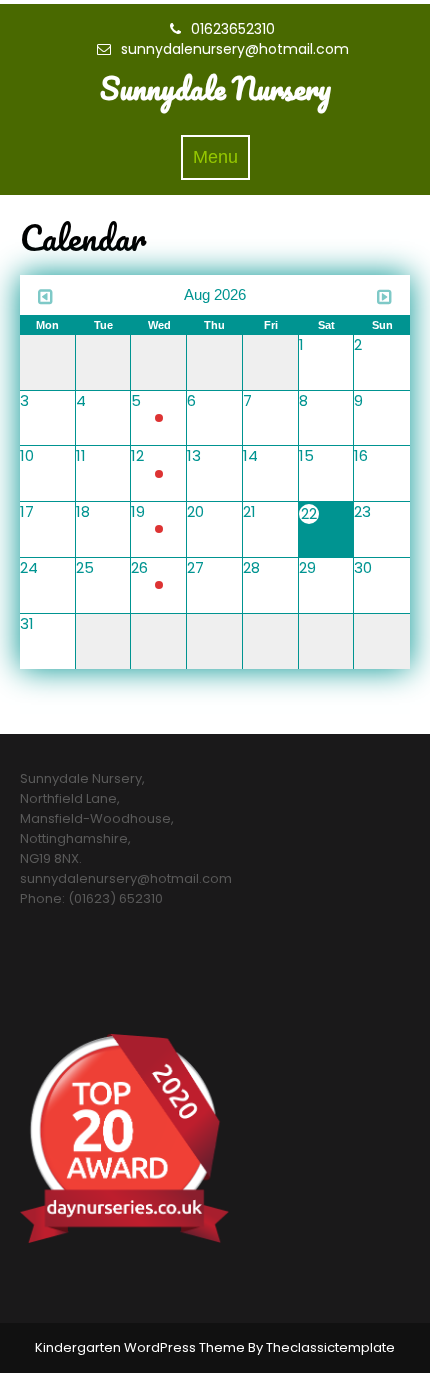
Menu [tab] (221, 162)
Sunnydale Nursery (215, 88)
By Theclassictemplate (321, 1347)
